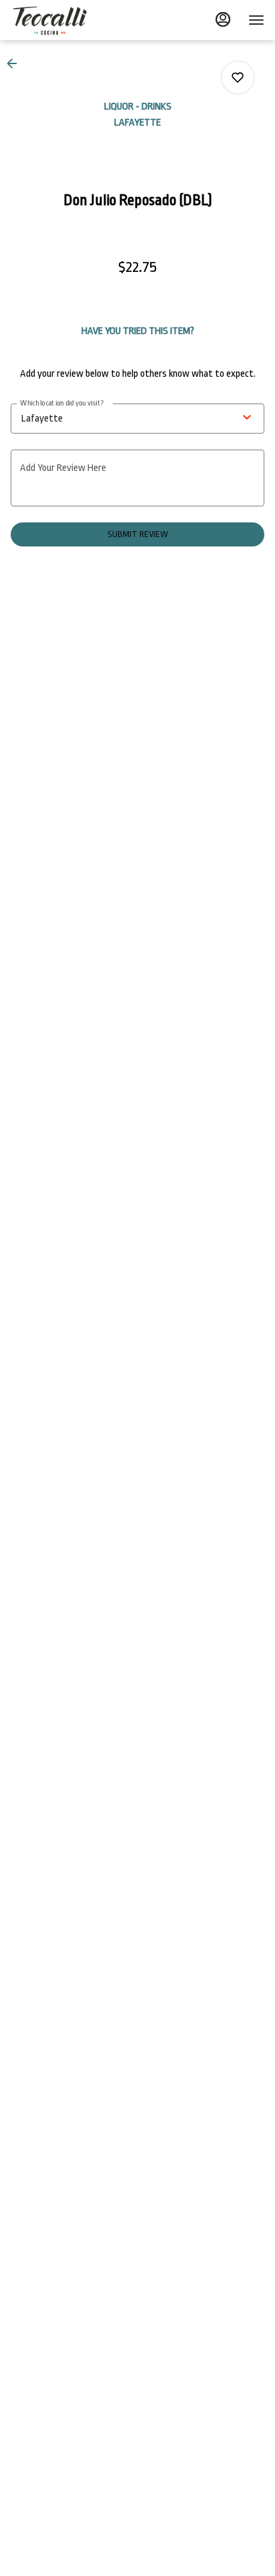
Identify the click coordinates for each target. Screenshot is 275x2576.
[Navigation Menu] (256, 20)
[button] (16, 63)
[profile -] (223, 19)
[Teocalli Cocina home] (71, 20)
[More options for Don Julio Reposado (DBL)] (238, 77)
